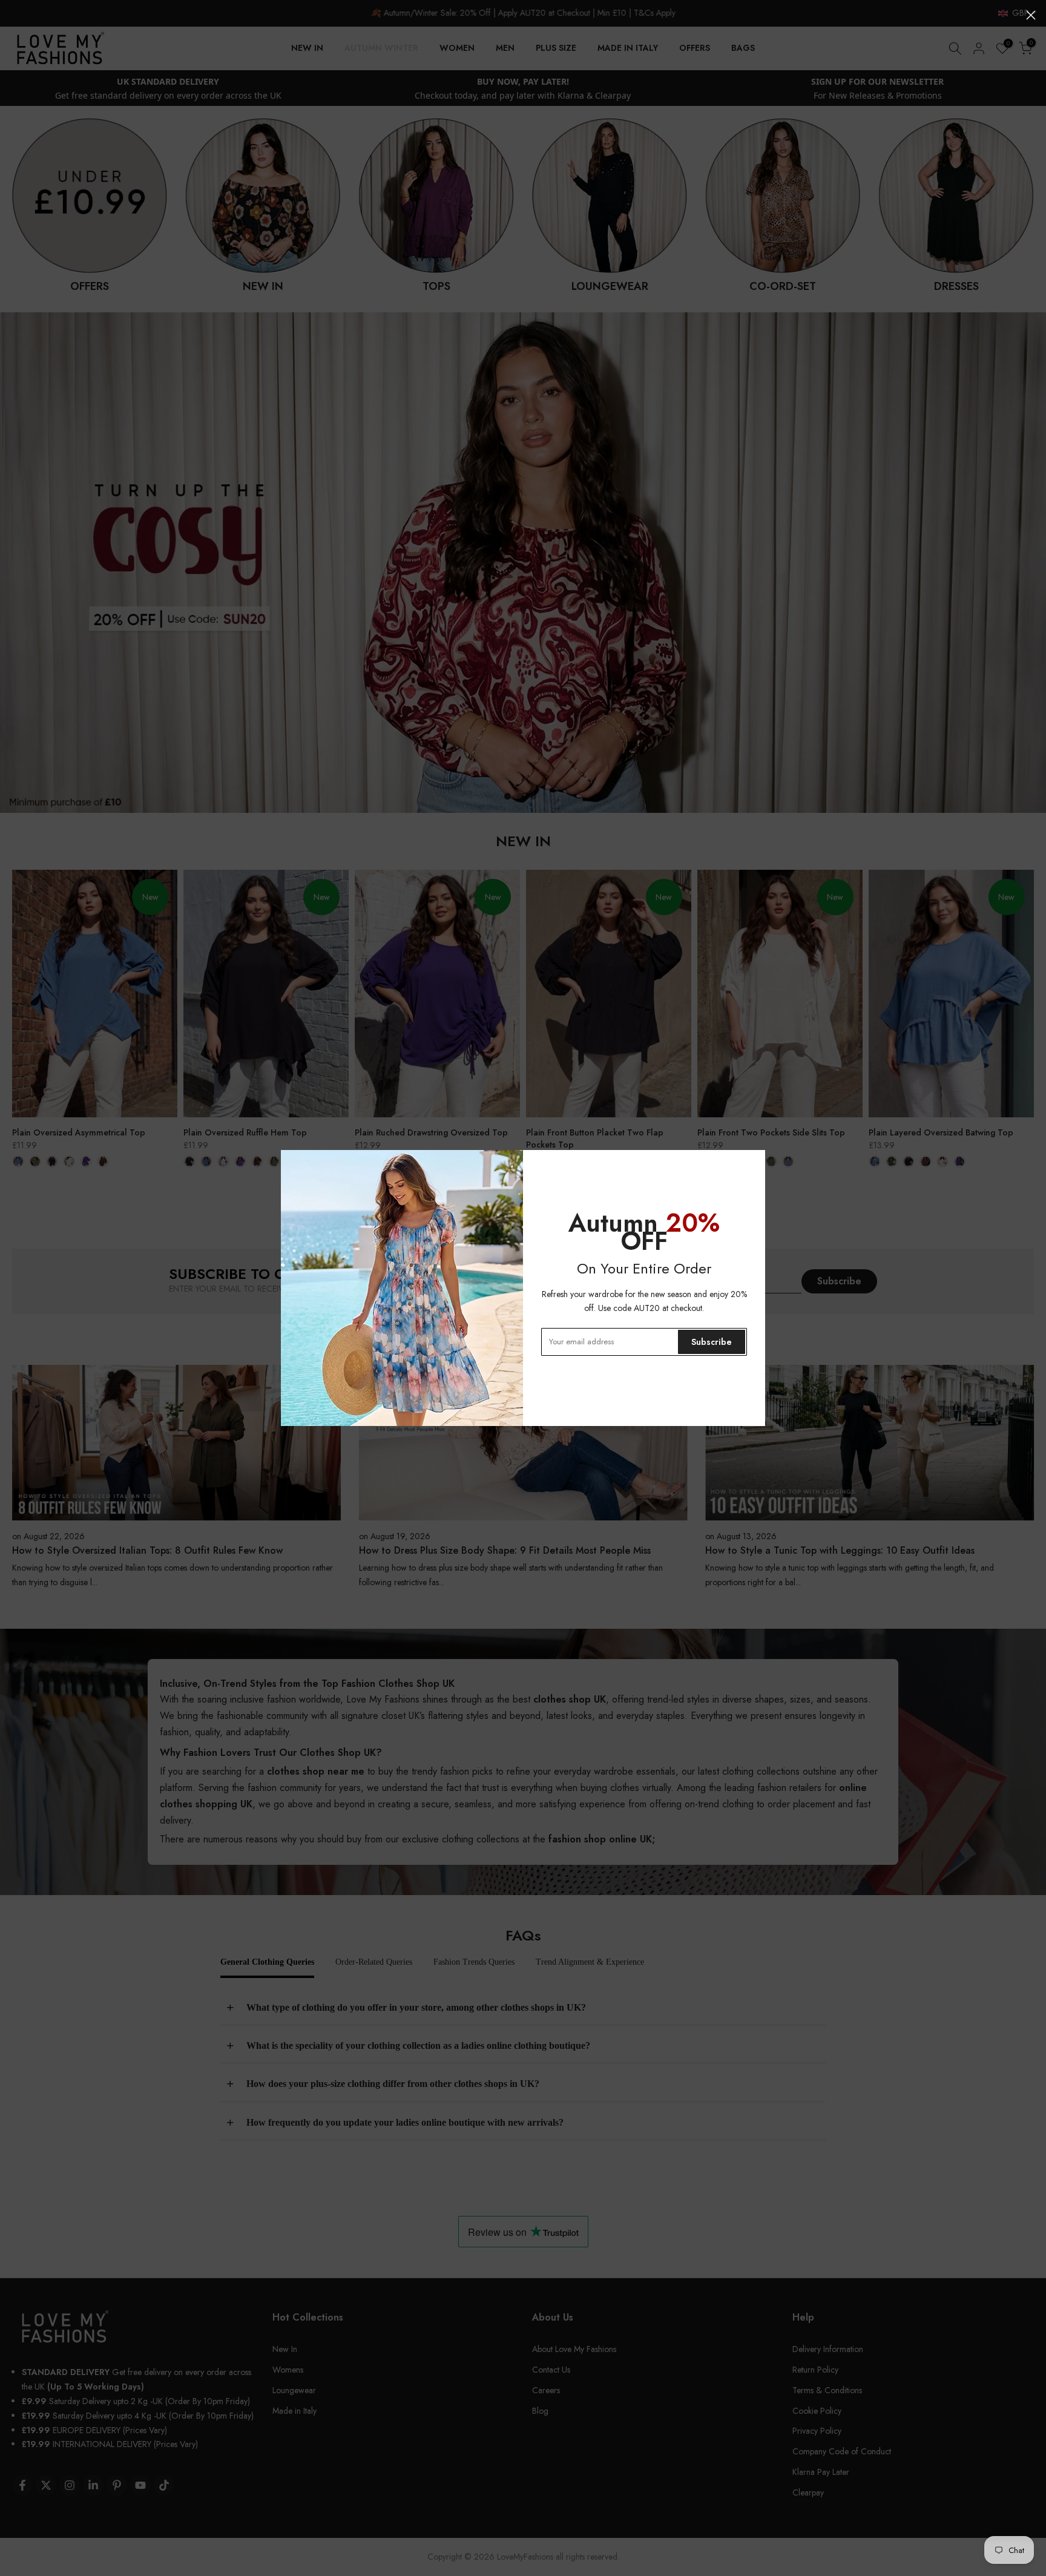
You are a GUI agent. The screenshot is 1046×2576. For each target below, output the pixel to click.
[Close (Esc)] (1031, 15)
